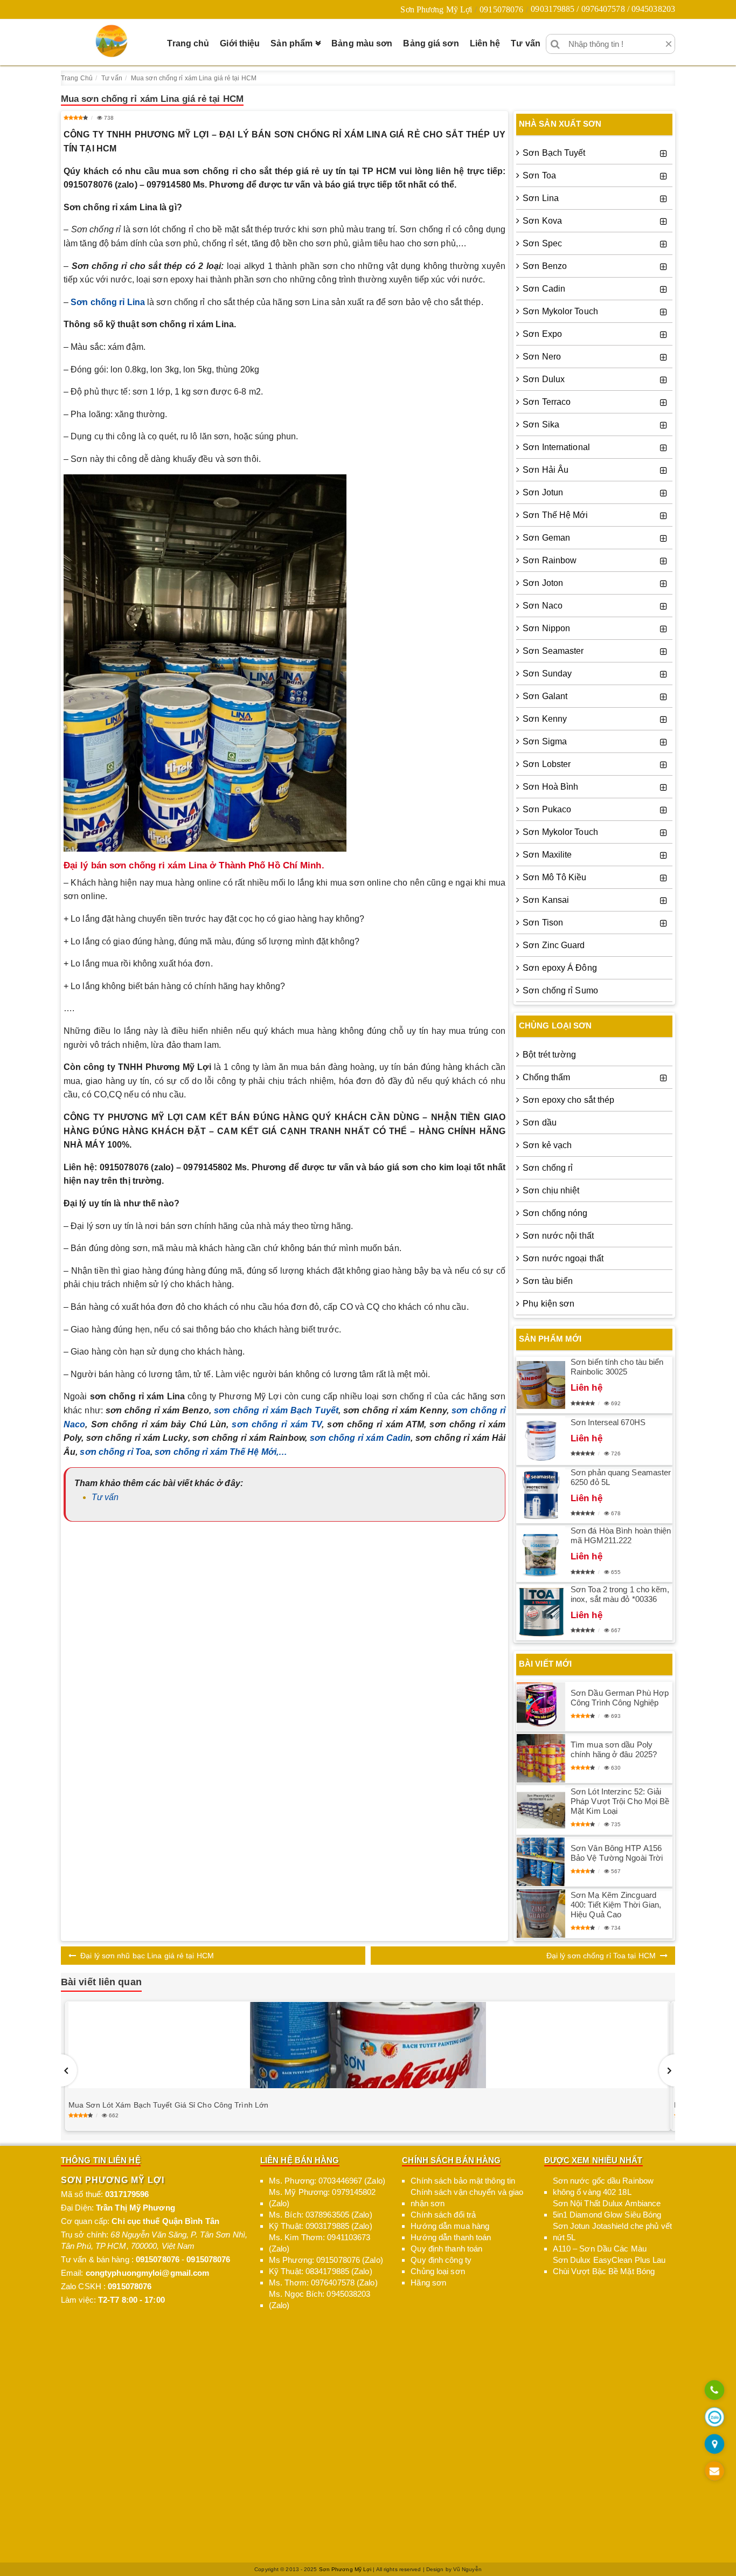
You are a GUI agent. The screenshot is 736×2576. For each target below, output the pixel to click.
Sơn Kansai (546, 900)
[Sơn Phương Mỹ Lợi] (112, 41)
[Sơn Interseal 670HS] (541, 1440)
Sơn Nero (542, 357)
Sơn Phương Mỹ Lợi (436, 9)
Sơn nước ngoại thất (563, 1258)
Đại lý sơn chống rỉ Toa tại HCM (601, 1956)
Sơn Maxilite (547, 855)
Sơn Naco (543, 606)
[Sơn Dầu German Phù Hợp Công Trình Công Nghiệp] (541, 1707)
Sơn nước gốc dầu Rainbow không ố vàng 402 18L (603, 2186)
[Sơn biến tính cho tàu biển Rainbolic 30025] (541, 1385)
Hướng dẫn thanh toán (451, 2237)
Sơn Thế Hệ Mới (555, 515)
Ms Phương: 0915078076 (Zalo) (326, 2260)
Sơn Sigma (545, 741)
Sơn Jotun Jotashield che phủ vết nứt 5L (612, 2232)
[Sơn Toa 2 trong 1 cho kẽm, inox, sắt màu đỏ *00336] (541, 1612)
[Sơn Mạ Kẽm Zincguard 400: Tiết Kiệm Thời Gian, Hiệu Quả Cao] (541, 1914)
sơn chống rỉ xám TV (277, 1424)
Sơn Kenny (545, 719)
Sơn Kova (542, 221)
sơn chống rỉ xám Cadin (360, 1438)
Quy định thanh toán (446, 2249)
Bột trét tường (549, 1055)
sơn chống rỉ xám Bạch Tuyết (276, 1410)
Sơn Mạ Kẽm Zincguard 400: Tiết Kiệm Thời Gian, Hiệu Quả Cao (616, 1905)
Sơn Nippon (546, 628)
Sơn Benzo (545, 266)
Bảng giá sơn (431, 43)
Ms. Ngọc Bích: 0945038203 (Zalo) (320, 2299)
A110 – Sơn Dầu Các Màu (600, 2249)
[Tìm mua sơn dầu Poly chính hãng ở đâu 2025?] (541, 1759)
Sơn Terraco (547, 402)
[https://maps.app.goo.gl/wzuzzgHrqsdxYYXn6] (714, 2445)
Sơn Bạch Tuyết (554, 153)
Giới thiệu (240, 43)
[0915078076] (714, 2391)
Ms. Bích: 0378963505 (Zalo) (321, 2215)
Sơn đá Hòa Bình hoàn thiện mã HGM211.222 (621, 1535)
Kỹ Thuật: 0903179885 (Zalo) (321, 2226)
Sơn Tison (543, 923)
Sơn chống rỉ (548, 1168)
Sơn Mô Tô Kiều (554, 877)
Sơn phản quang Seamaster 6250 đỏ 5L (621, 1477)
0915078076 (501, 9)
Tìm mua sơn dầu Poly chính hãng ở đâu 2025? (614, 1749)
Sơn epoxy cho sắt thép (568, 1100)
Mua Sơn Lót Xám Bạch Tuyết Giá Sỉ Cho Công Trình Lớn (168, 2105)
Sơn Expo (542, 334)
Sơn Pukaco (547, 809)
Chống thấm (546, 1077)
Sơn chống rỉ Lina (108, 302)
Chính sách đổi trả (443, 2215)
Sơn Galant (545, 696)
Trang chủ (188, 43)
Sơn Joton (543, 583)
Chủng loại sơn (438, 2271)
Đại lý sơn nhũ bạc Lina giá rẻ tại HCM (147, 1956)
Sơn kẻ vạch (547, 1145)
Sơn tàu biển (548, 1281)
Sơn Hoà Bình (550, 787)
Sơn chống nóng (555, 1213)
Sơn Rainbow (550, 560)
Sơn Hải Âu (546, 470)
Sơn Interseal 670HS (608, 1422)
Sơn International (556, 447)
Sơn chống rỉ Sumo (560, 990)
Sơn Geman (546, 538)
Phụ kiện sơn (548, 1304)
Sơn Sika (541, 424)
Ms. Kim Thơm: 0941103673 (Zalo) (320, 2243)
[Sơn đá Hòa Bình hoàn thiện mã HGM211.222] (541, 1554)
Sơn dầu (540, 1123)
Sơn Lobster (547, 764)
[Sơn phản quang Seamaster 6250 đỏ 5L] (541, 1495)
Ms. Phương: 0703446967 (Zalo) (327, 2181)
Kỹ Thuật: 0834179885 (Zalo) (321, 2271)
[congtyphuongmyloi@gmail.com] (714, 2472)
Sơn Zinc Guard (554, 945)
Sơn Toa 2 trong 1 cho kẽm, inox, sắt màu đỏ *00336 (620, 1594)
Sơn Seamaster (553, 651)
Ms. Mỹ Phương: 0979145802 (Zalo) (322, 2198)
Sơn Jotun (543, 492)
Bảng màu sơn (362, 43)
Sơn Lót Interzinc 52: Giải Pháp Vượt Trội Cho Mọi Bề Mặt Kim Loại (620, 1801)
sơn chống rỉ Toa (115, 1452)
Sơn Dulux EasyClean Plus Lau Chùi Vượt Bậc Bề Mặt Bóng (609, 2266)
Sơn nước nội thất (558, 1236)
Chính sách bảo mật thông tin (463, 2181)
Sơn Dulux (544, 379)
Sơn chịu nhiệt (551, 1190)
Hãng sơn (428, 2283)
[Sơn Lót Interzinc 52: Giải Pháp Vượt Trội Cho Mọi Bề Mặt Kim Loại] (541, 1810)
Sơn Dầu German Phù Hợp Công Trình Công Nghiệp (620, 1698)
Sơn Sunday (547, 674)
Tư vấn (526, 43)
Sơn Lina (541, 198)
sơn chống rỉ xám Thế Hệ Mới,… (221, 1452)
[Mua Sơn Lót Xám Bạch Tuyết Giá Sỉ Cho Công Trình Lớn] (368, 2045)
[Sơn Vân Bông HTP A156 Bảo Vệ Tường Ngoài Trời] (541, 1862)
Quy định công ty (441, 2260)
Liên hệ (485, 43)
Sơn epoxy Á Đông (560, 968)
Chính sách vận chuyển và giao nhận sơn (467, 2198)
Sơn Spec (542, 243)
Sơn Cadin (544, 289)
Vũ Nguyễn (467, 2569)
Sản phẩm (291, 43)
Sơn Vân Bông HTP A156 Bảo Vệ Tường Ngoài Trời (617, 1853)
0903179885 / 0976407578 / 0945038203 (603, 9)
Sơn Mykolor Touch (560, 311)
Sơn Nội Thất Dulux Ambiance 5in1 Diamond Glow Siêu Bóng (607, 2209)
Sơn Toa (539, 175)
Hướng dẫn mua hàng (450, 2226)
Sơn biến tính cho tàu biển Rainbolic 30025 (617, 1367)
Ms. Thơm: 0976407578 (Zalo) (323, 2283)
